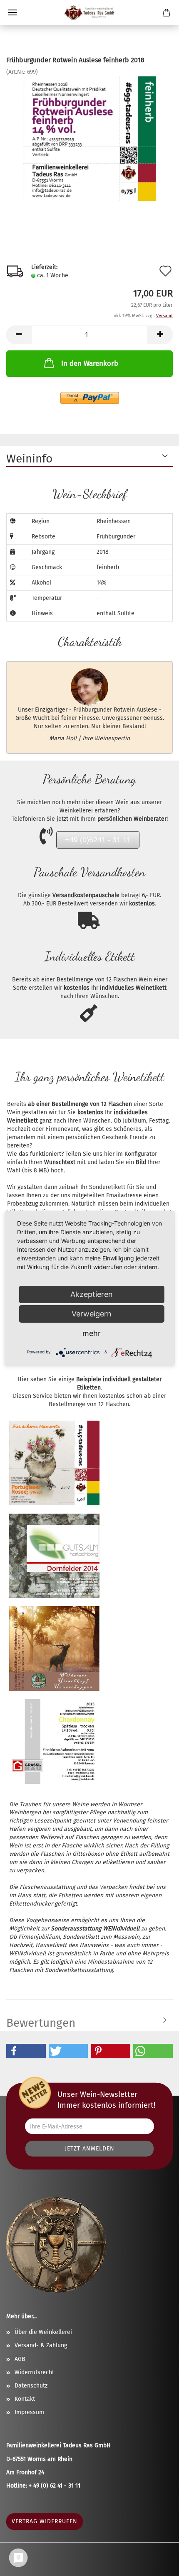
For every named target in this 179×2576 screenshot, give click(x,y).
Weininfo (29, 459)
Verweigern (92, 1314)
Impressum (29, 2412)
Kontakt (25, 2399)
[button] (26, 2051)
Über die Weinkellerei (43, 2332)
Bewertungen (41, 2023)
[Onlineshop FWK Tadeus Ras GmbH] (89, 12)
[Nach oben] (156, 2493)
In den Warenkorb (90, 363)
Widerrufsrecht (34, 2372)
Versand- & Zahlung (41, 2345)
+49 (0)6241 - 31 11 (98, 840)
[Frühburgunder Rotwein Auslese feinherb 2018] (89, 138)
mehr (92, 1333)
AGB (20, 2359)
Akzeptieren (92, 1294)
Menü (12, 12)
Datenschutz (31, 2386)
